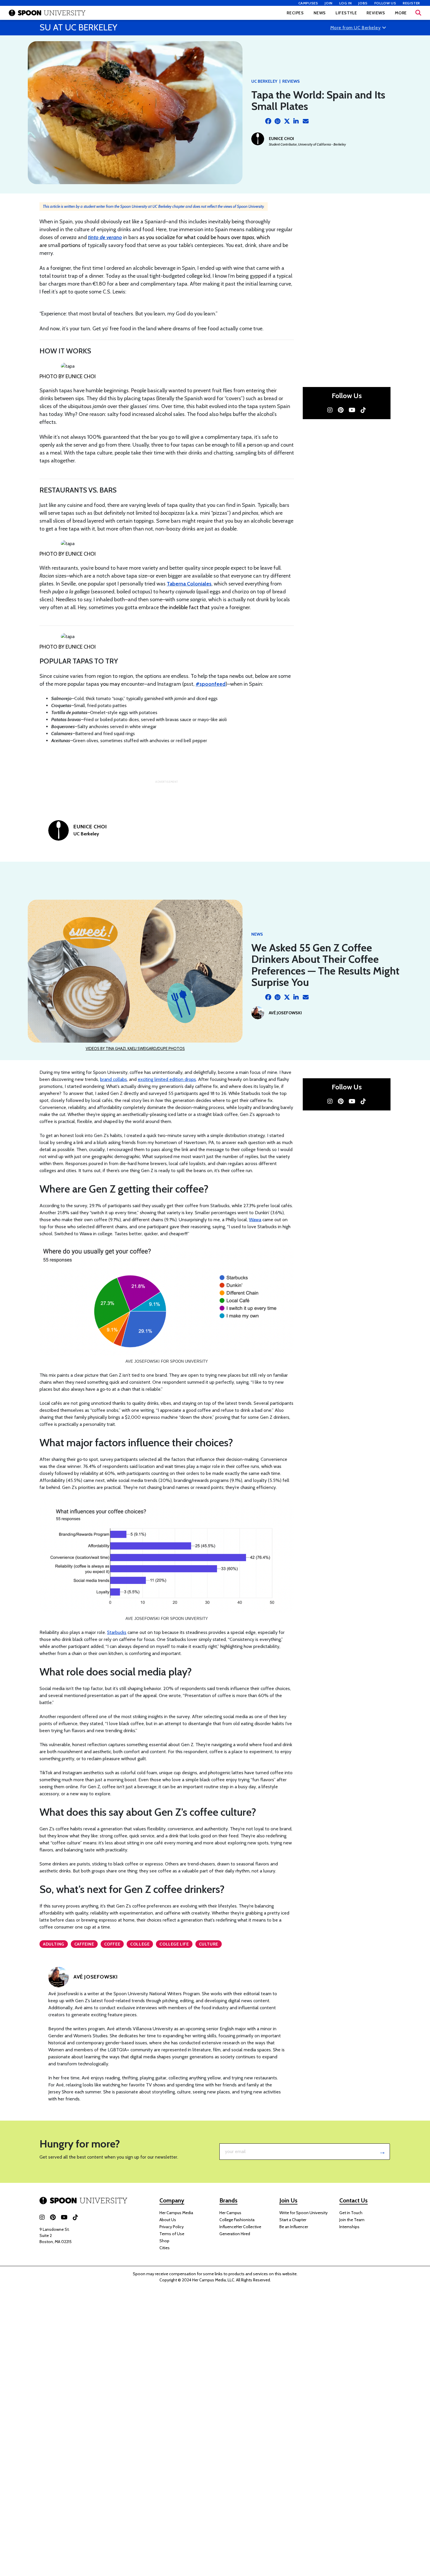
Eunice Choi (281, 139)
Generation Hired (235, 2234)
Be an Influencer (294, 2227)
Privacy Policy (172, 2227)
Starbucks (117, 1632)
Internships (349, 2227)
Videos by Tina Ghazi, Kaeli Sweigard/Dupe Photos (135, 1048)
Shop (164, 2241)
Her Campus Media (176, 2213)
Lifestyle (346, 13)
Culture (209, 1944)
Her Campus (230, 2213)
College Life (174, 1944)
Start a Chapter (293, 2220)
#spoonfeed (211, 684)
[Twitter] (287, 121)
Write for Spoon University (303, 2213)
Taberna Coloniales (189, 584)
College (140, 1944)
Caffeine (84, 1944)
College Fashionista (237, 2220)
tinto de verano (105, 237)
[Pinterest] (278, 121)
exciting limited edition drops (167, 1079)
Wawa (255, 1220)
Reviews (376, 13)
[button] (418, 13)
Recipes (295, 13)
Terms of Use (172, 2234)
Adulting (54, 1944)
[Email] (306, 121)
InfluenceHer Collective (240, 2227)
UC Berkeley (264, 81)
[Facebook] (268, 121)
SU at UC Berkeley (78, 27)
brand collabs (113, 1079)
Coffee (112, 1944)
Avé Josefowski (285, 1013)
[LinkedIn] (296, 121)
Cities (165, 2248)
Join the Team (352, 2220)
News (320, 13)
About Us (168, 2220)
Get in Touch (351, 2213)
